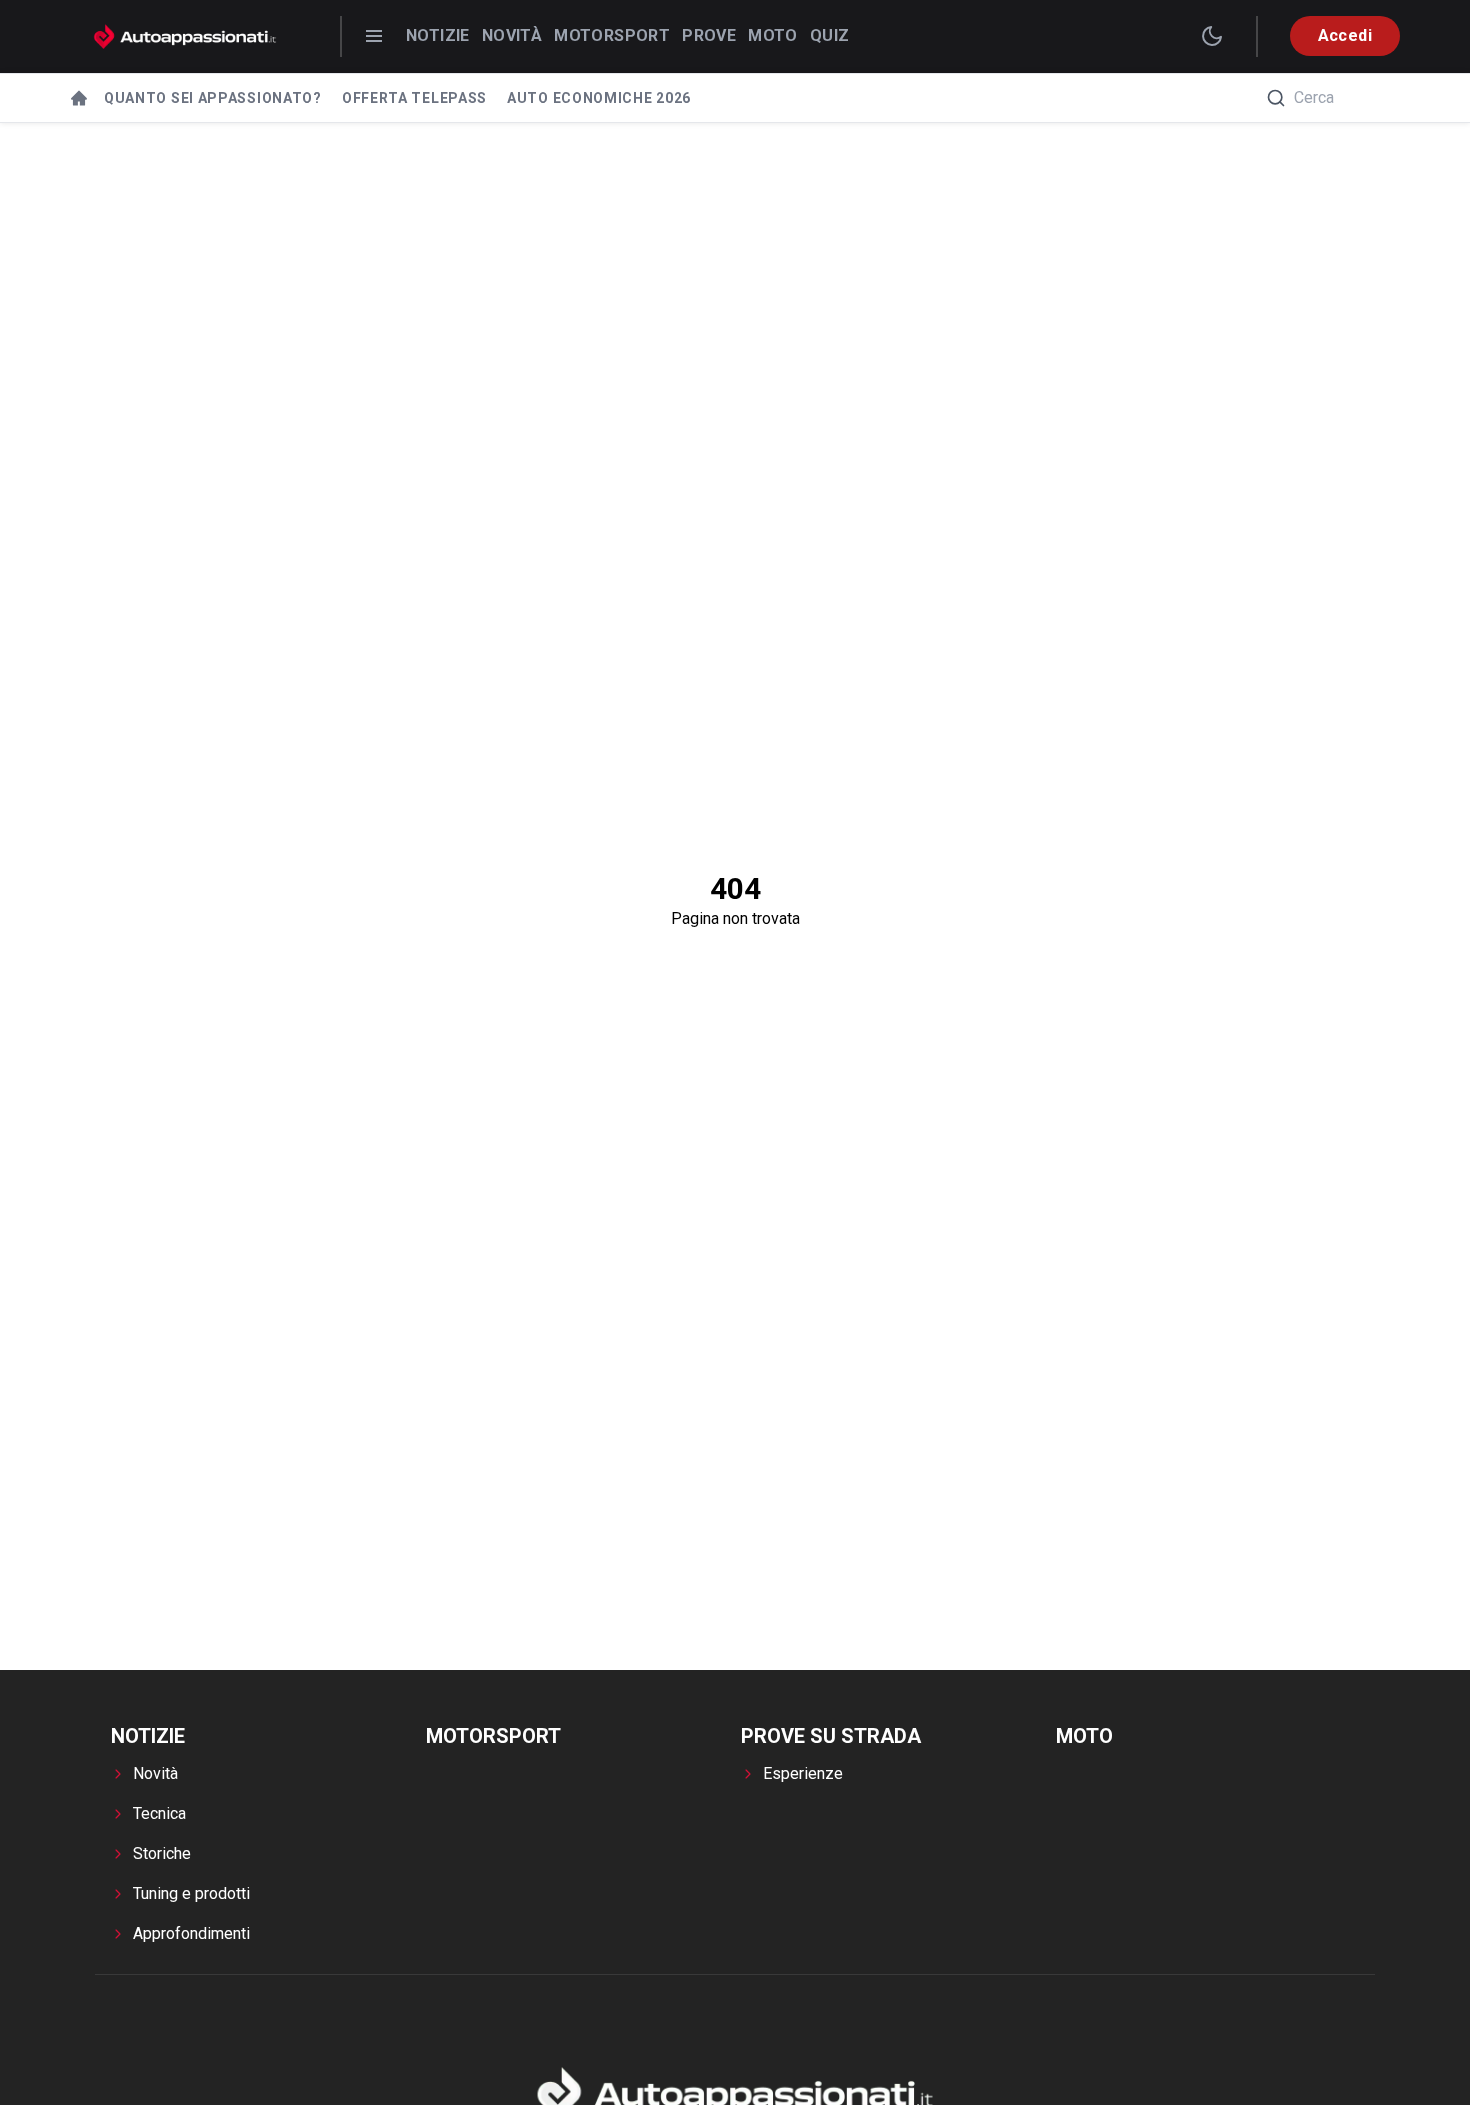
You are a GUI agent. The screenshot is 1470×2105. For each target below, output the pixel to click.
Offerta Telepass (414, 98)
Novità (512, 35)
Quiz (830, 35)
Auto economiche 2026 (599, 98)
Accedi (1345, 35)
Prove (709, 35)
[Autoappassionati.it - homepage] (185, 36)
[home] (79, 98)
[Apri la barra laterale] (374, 36)
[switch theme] (1212, 36)
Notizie (438, 35)
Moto (773, 35)
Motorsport (612, 35)
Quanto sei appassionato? (213, 98)
